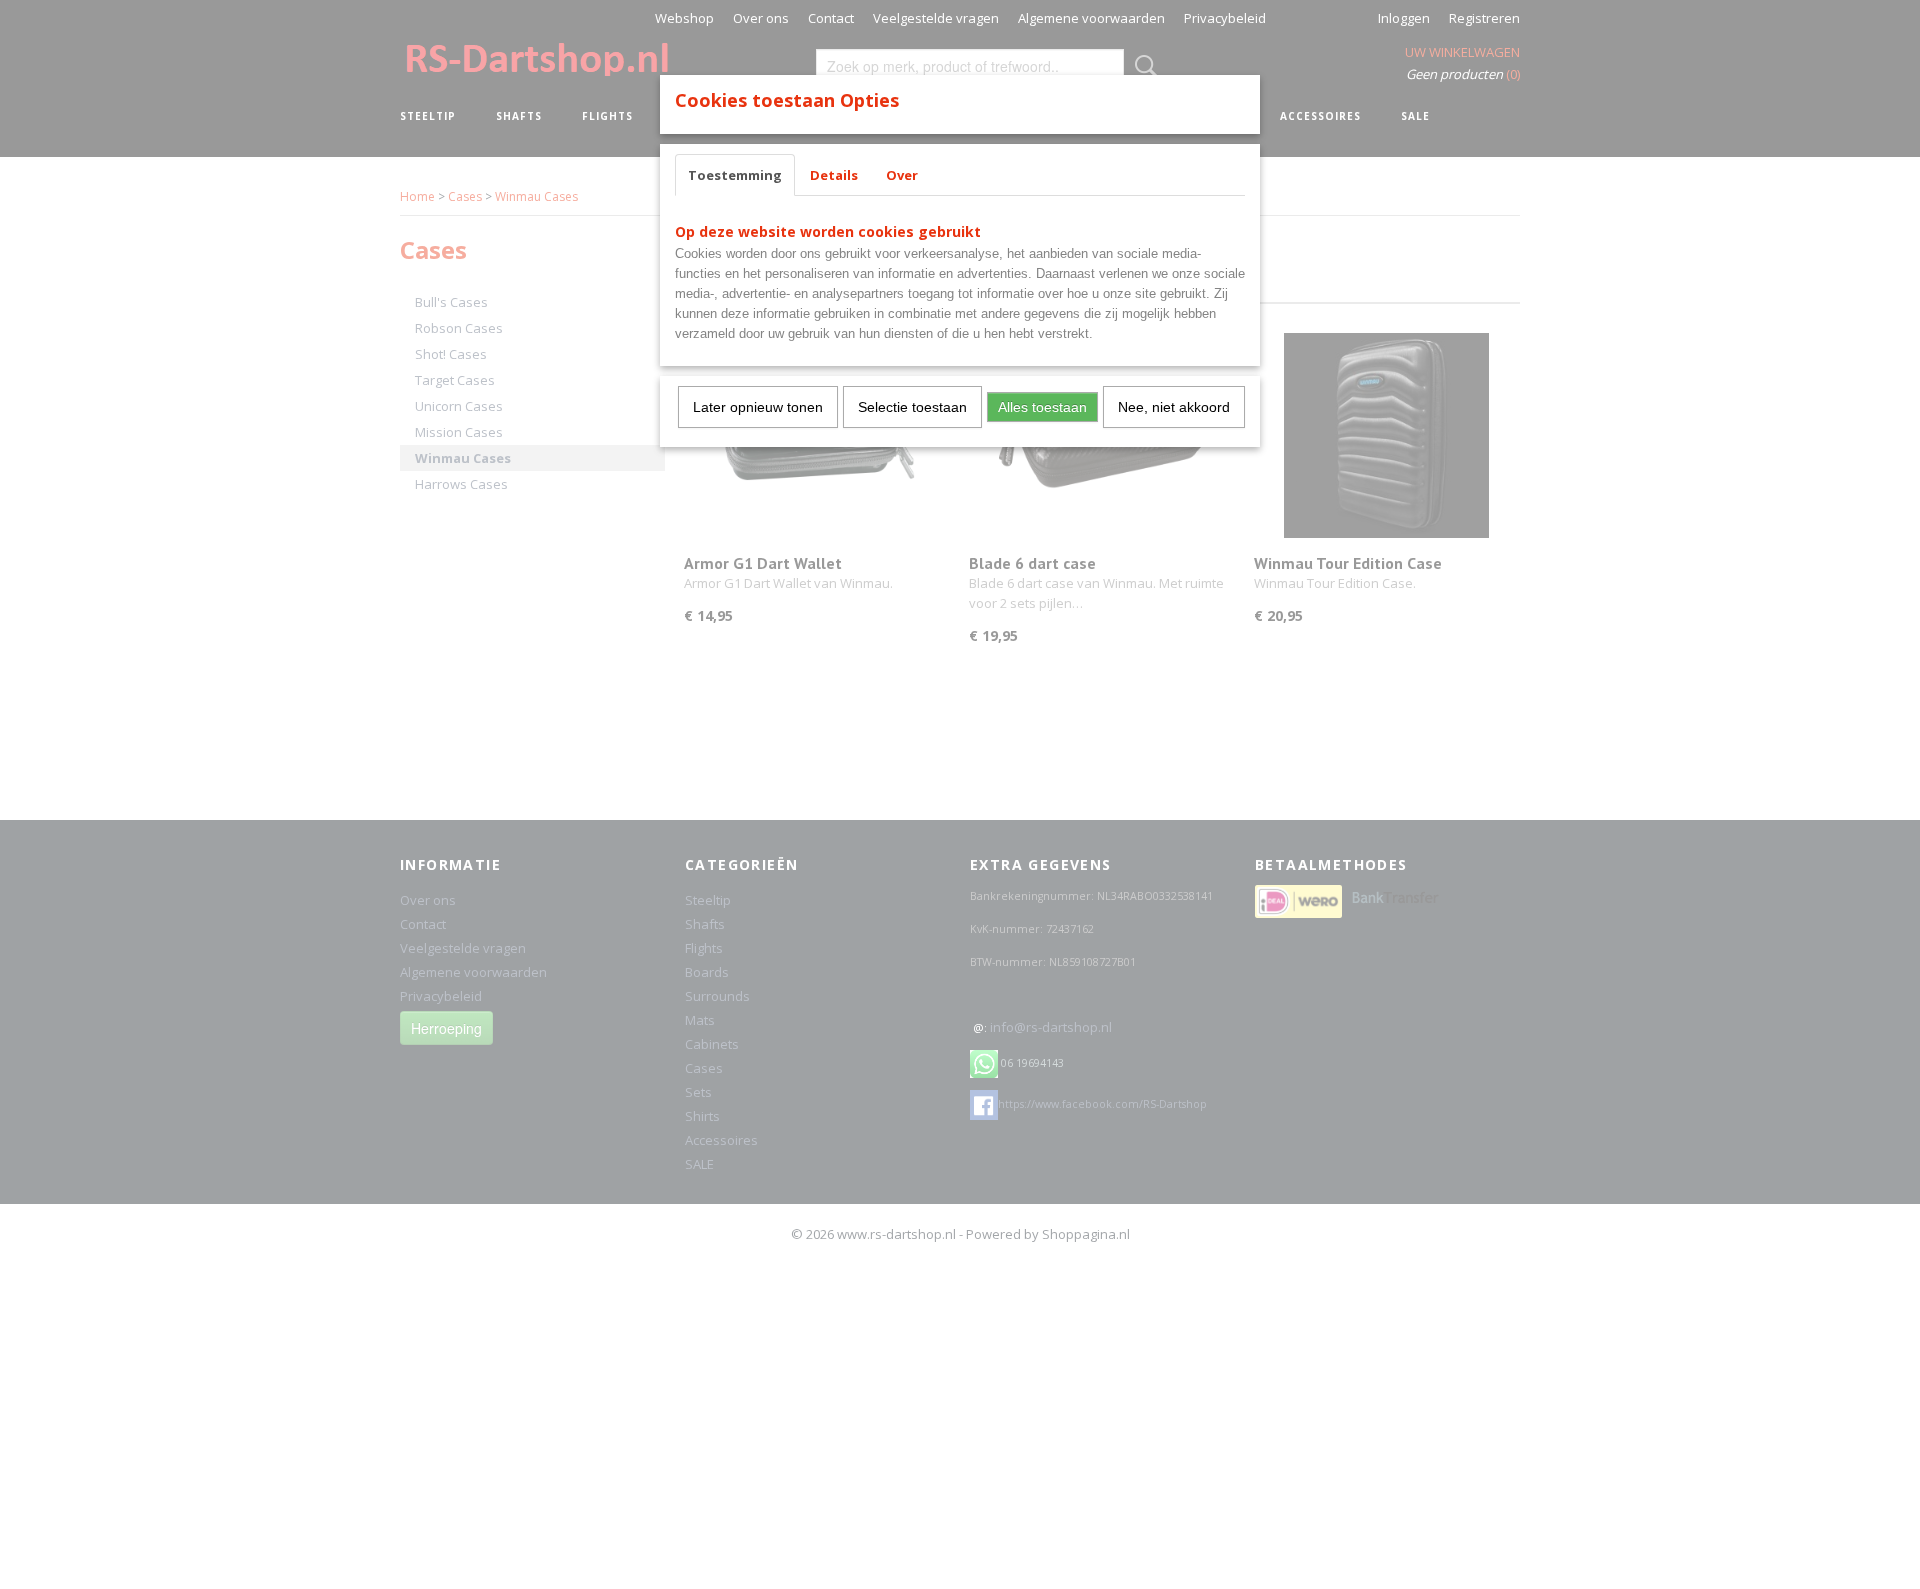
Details (834, 175)
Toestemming (735, 175)
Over (902, 175)
